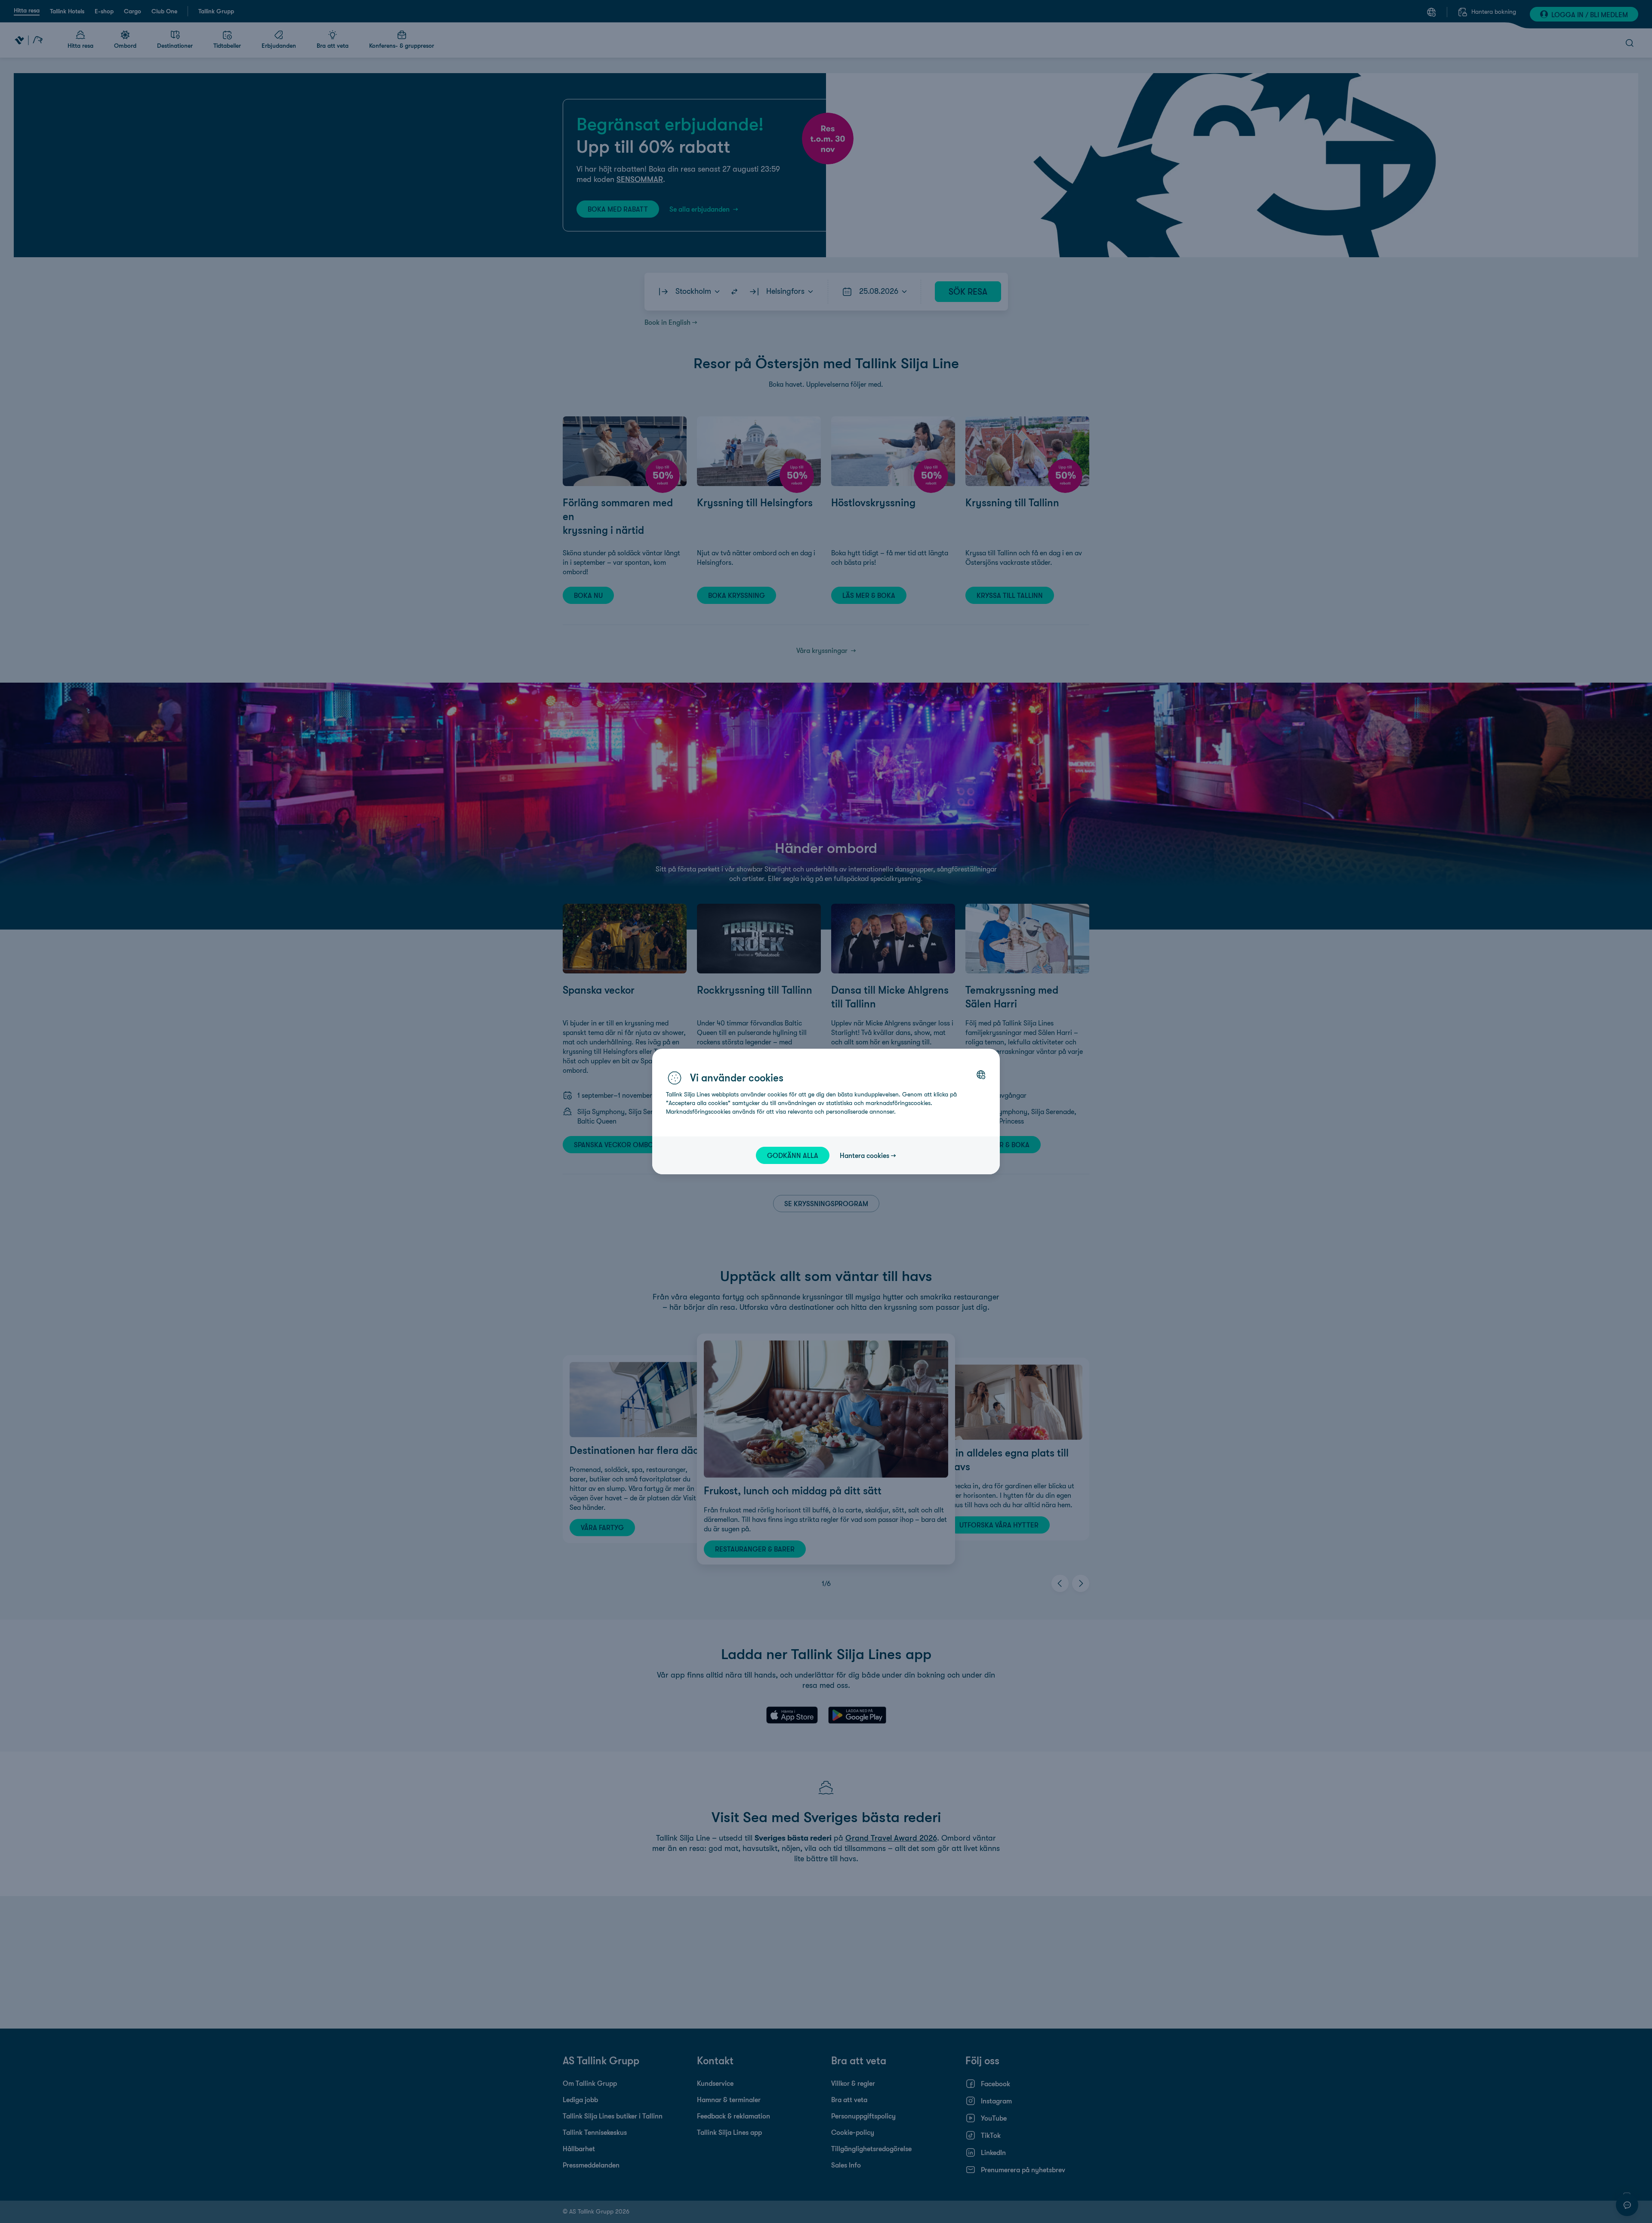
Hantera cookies (865, 1155)
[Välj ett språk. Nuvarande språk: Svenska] (981, 1075)
